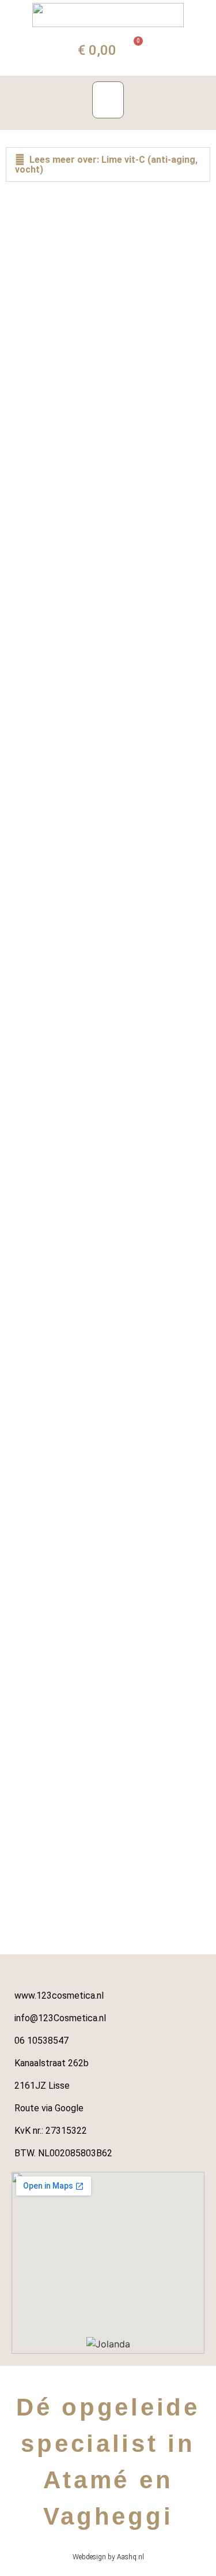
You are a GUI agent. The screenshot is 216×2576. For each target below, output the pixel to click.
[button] (108, 100)
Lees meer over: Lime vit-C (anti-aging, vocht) (106, 165)
